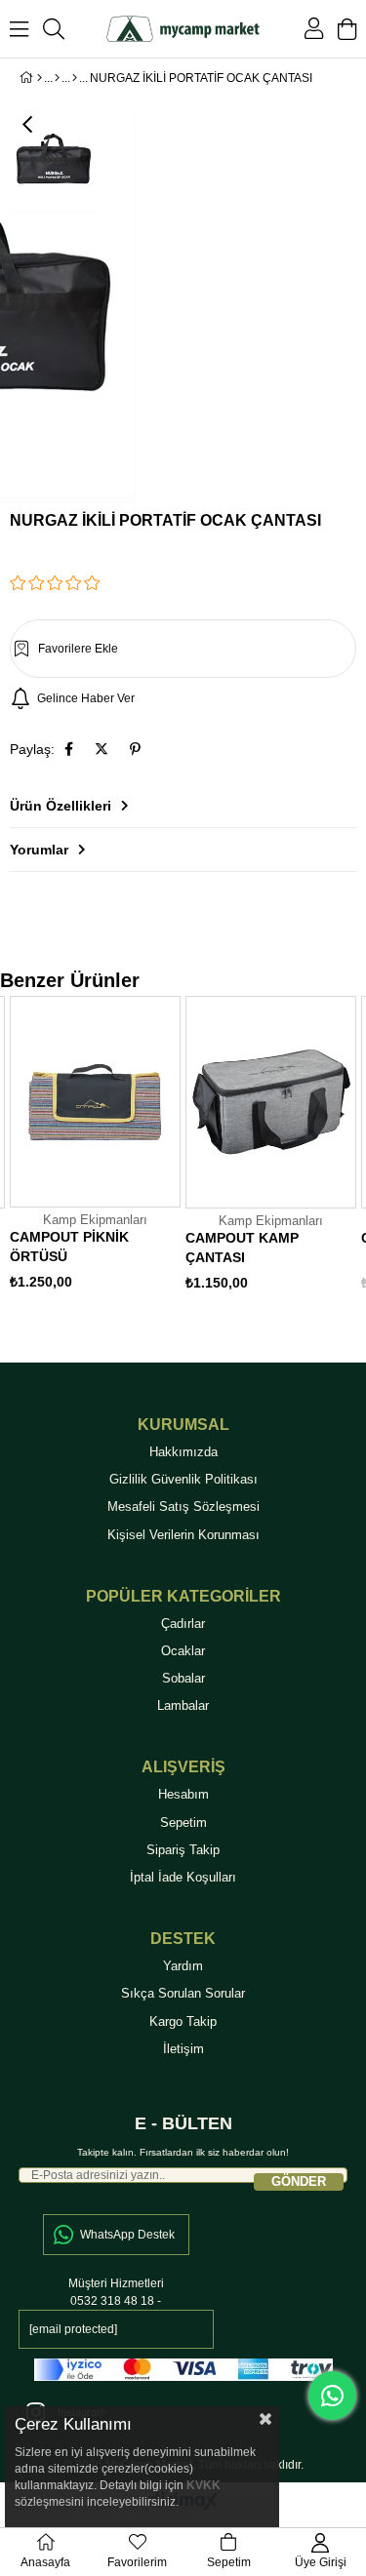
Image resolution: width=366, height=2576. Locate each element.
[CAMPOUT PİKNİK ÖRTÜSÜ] (95, 1102)
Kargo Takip (183, 2021)
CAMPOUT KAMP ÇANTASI (242, 1248)
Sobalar (183, 1678)
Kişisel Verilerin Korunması (183, 1535)
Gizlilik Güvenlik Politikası (183, 1479)
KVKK (203, 2485)
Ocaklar (183, 1651)
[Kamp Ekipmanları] (75, 78)
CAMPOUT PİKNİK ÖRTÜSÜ (69, 1247)
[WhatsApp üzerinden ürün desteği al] (332, 2396)
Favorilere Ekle (165, 1204)
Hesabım (183, 1794)
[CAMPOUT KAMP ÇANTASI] (271, 1102)
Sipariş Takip (183, 1850)
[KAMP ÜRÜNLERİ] (57, 78)
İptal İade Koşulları (183, 1877)
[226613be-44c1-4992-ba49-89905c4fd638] (183, 2370)
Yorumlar (39, 850)
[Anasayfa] (40, 78)
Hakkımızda (183, 1452)
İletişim (183, 2049)
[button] (183, 649)
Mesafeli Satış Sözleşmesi (183, 1506)
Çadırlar (183, 1624)
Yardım (183, 1966)
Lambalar (183, 1705)
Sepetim (183, 1823)
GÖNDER (299, 2181)
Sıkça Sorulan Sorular (183, 1993)
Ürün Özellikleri (61, 806)
